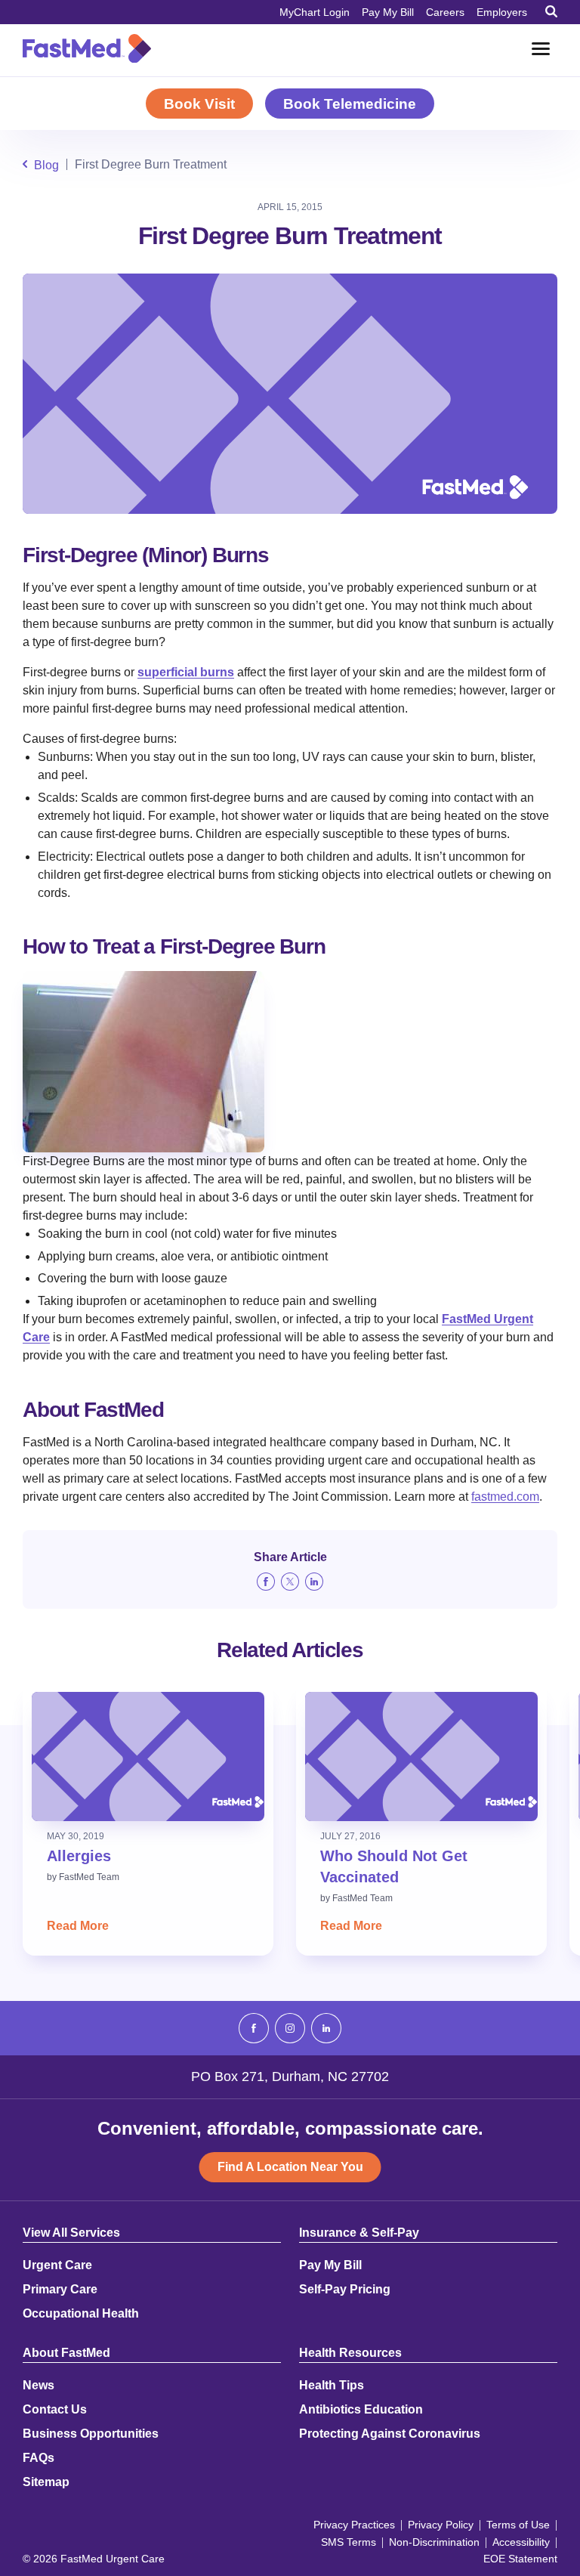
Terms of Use (518, 2525)
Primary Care (60, 2290)
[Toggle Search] (551, 11)
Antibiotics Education (361, 2410)
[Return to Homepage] (87, 48)
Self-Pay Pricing (345, 2290)
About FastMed (66, 2353)
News (39, 2386)
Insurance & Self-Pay (359, 2233)
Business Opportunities (91, 2434)
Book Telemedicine (350, 104)
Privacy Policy (441, 2525)
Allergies (79, 1856)
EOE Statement (520, 2559)
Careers (445, 12)
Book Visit (199, 104)
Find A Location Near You (290, 2167)
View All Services (71, 2233)
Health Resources (350, 2353)
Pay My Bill (388, 12)
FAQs (39, 2458)
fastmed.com (505, 1497)
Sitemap (46, 2482)
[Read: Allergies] (148, 1757)
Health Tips (332, 2386)
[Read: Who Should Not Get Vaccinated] (421, 1757)
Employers (502, 12)
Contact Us (55, 2410)
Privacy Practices (354, 2525)
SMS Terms (349, 2542)
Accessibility (521, 2542)
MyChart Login (315, 12)
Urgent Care (57, 2265)
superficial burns (186, 672)
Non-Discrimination (434, 2542)
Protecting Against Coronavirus (390, 2434)
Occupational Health (81, 2314)
